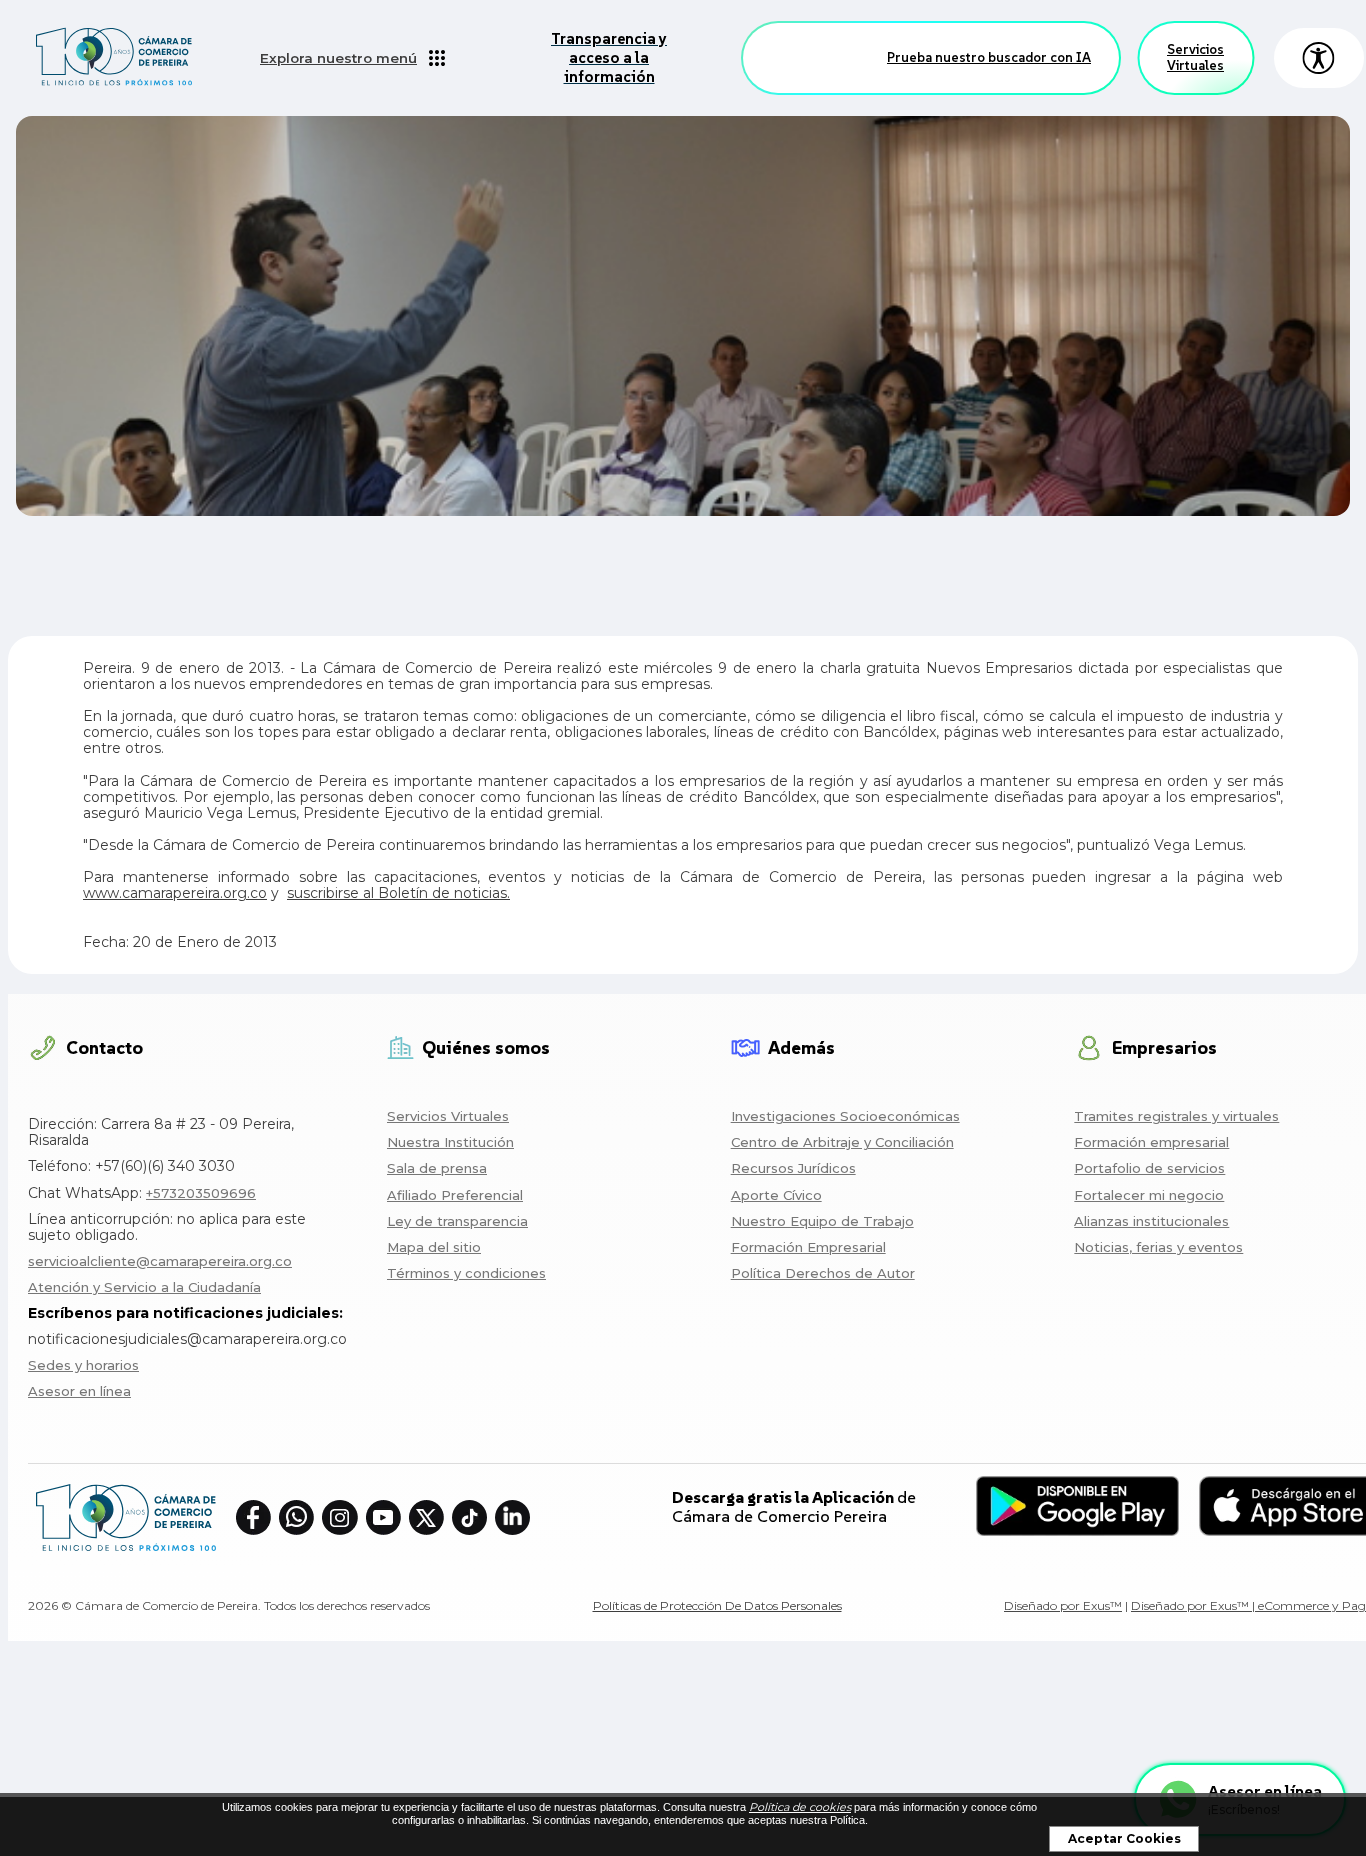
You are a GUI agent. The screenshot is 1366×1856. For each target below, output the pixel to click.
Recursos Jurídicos (793, 1168)
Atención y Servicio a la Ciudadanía (144, 1287)
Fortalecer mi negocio (1149, 1195)
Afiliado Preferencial (455, 1195)
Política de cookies (800, 1807)
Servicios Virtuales (1195, 57)
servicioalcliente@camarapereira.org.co (160, 1261)
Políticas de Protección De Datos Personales (717, 1605)
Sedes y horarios (83, 1365)
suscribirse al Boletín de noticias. (398, 893)
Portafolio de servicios (1149, 1168)
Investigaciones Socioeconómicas (845, 1116)
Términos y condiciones (466, 1273)
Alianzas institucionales (1151, 1221)
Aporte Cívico (776, 1195)
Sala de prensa (437, 1168)
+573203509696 (201, 1193)
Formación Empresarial (808, 1247)
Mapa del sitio (434, 1247)
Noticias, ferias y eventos (1158, 1247)
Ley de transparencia (457, 1221)
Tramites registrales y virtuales (1176, 1116)
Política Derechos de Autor (823, 1273)
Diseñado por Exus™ (1063, 1605)
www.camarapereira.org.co (175, 893)
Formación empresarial (1151, 1142)
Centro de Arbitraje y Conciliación (842, 1142)
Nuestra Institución (450, 1142)
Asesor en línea (79, 1391)
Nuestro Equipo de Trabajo (822, 1221)
